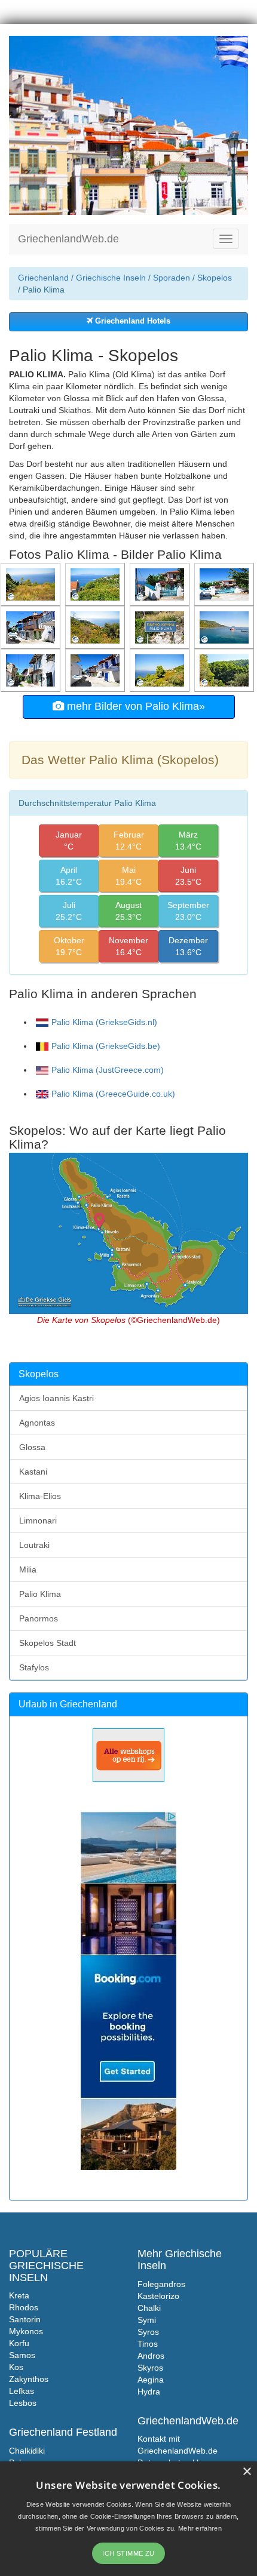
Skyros (150, 2368)
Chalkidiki (27, 2451)
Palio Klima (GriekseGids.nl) (104, 1022)
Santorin (25, 2319)
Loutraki (34, 1545)
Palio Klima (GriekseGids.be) (106, 1046)
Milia (28, 1569)
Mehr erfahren (200, 2528)
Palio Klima (40, 1594)
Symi (147, 2320)
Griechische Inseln (111, 278)
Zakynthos (29, 2379)
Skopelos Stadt (48, 1643)
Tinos (148, 2344)
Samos (22, 2355)
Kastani (33, 1472)
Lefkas (22, 2391)
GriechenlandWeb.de (68, 239)
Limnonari (38, 1521)
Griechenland (43, 278)
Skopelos (215, 278)
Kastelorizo (158, 2296)
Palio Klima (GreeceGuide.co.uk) (113, 1094)
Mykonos (26, 2331)
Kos (16, 2367)
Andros (151, 2356)
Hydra (149, 2392)
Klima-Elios (40, 1496)
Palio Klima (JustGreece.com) (108, 1070)
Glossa (32, 1447)
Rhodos (24, 2307)
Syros (148, 2332)
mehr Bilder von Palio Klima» (134, 706)
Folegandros (161, 2284)
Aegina (151, 2380)
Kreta (19, 2295)
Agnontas (37, 1423)
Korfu (19, 2343)
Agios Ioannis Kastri (56, 1398)
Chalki (149, 2308)
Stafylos (34, 1667)
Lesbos (23, 2403)
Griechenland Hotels (131, 321)
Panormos (39, 1618)
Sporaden (172, 278)
